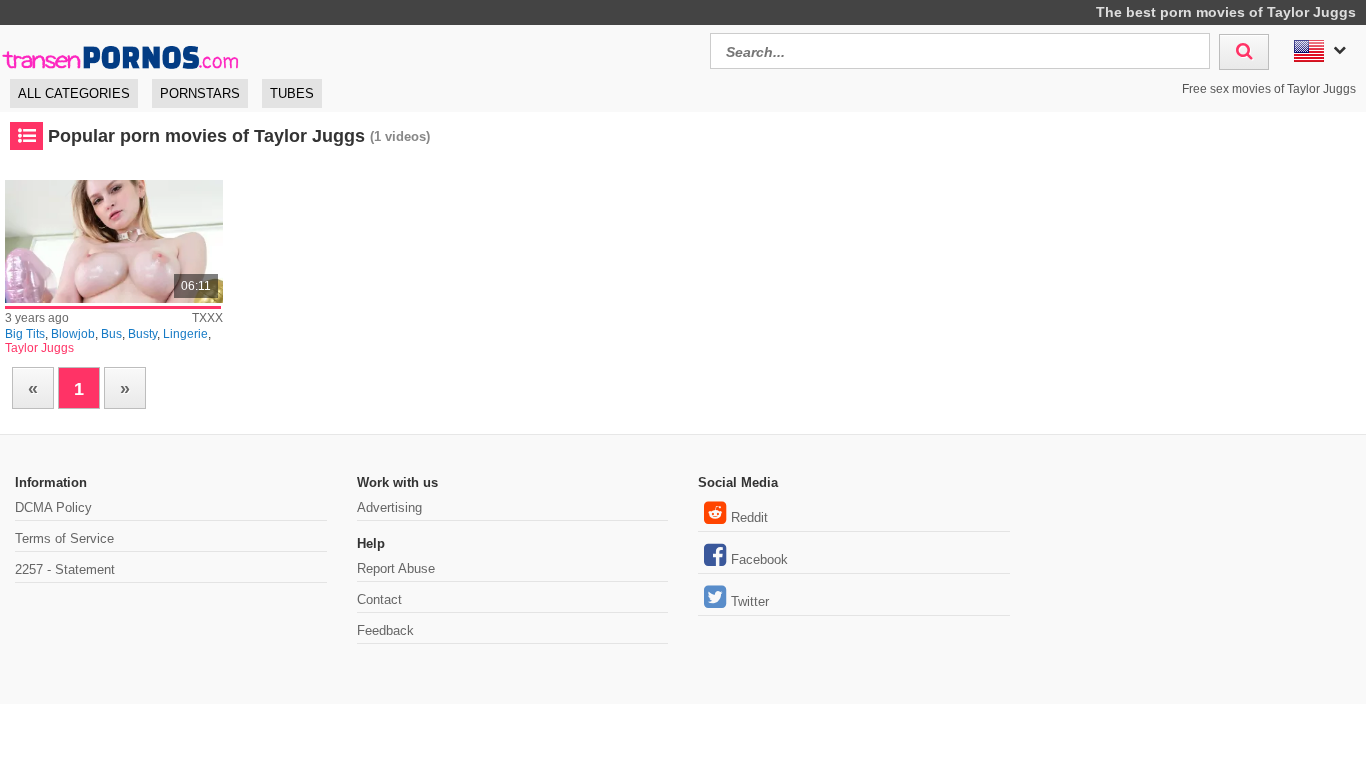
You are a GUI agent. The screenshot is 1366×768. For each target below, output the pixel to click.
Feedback (385, 630)
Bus (111, 334)
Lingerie (185, 334)
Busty (142, 334)
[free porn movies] (120, 48)
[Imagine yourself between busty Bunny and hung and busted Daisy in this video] (114, 241)
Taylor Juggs (39, 348)
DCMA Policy (53, 507)
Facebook (759, 559)
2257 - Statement (65, 569)
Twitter (750, 601)
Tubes (292, 93)
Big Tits (25, 334)
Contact (379, 599)
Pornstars (200, 93)
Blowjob (73, 334)
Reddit (749, 517)
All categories (74, 93)
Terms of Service (64, 538)
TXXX (207, 318)
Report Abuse (396, 568)
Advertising (389, 507)
